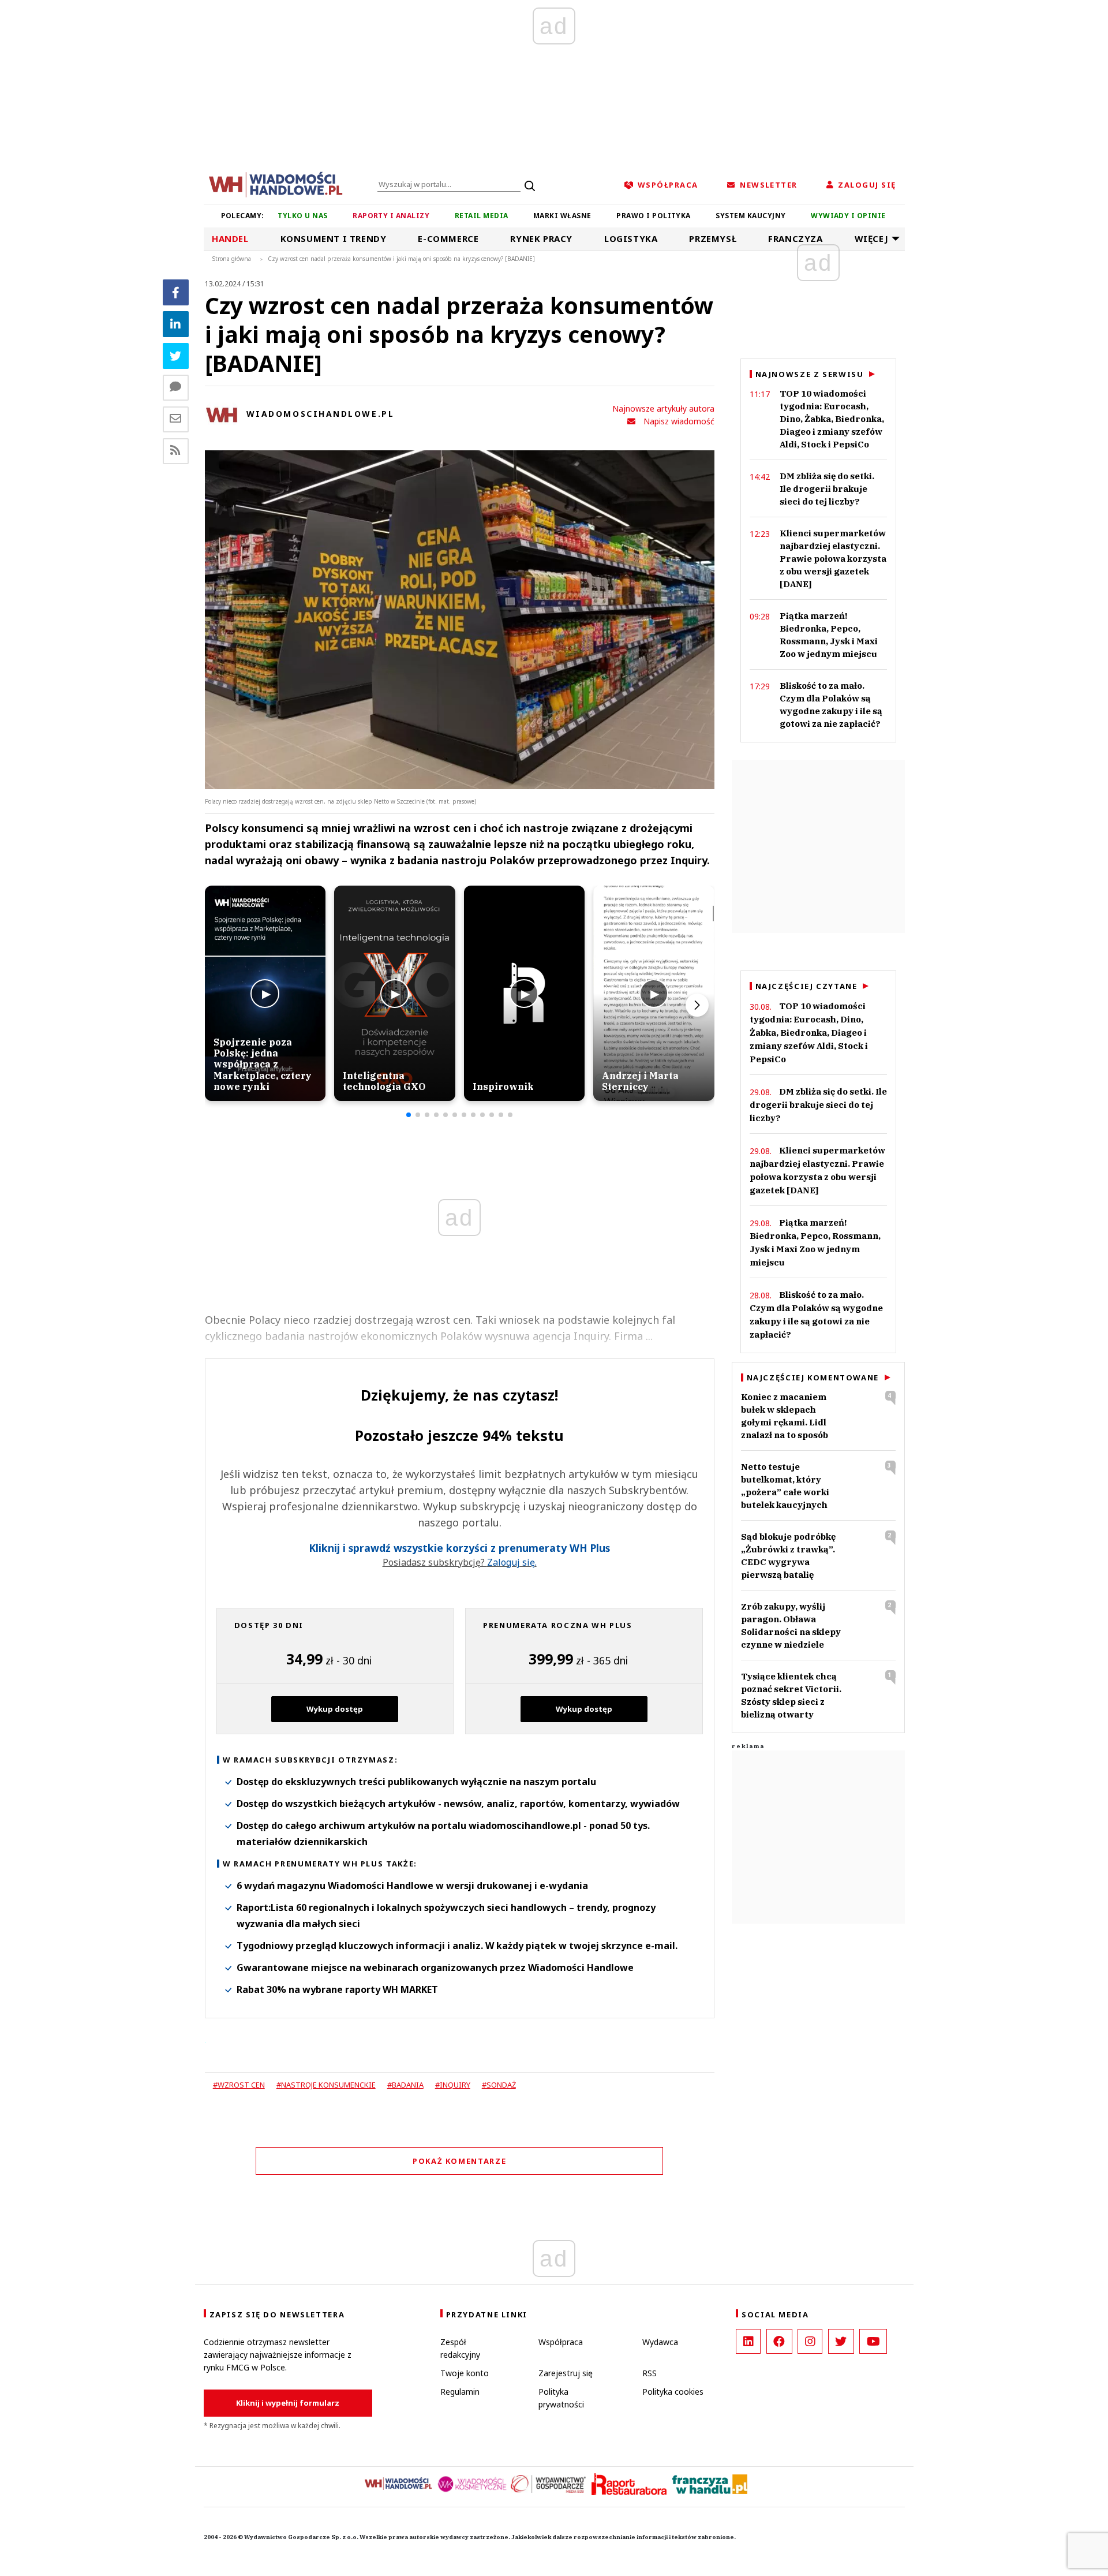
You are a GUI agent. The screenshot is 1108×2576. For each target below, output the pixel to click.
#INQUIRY (453, 2085)
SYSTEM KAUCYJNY (750, 216)
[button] (409, 1115)
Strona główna (232, 259)
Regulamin (460, 2392)
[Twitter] (176, 356)
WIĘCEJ (872, 238)
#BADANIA (405, 2085)
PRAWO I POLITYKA (654, 216)
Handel (230, 238)
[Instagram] (810, 2341)
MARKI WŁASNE (562, 216)
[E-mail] (176, 419)
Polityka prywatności (561, 2398)
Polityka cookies (673, 2392)
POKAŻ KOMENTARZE (459, 2161)
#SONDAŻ (499, 2085)
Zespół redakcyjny (460, 2348)
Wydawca (660, 2342)
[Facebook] (176, 292)
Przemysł (713, 238)
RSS (650, 2373)
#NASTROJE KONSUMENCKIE (326, 2085)
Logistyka (631, 238)
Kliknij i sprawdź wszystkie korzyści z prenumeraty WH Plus (459, 1548)
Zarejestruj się (566, 2373)
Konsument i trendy (334, 238)
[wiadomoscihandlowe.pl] (276, 184)
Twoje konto (465, 2373)
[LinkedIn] (748, 2341)
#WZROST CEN (239, 2085)
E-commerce (448, 238)
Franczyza (795, 238)
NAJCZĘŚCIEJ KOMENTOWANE (813, 1377)
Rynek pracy (541, 238)
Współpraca (561, 2342)
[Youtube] (873, 2341)
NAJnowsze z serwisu (810, 374)
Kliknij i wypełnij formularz (288, 2403)
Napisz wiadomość (679, 421)
